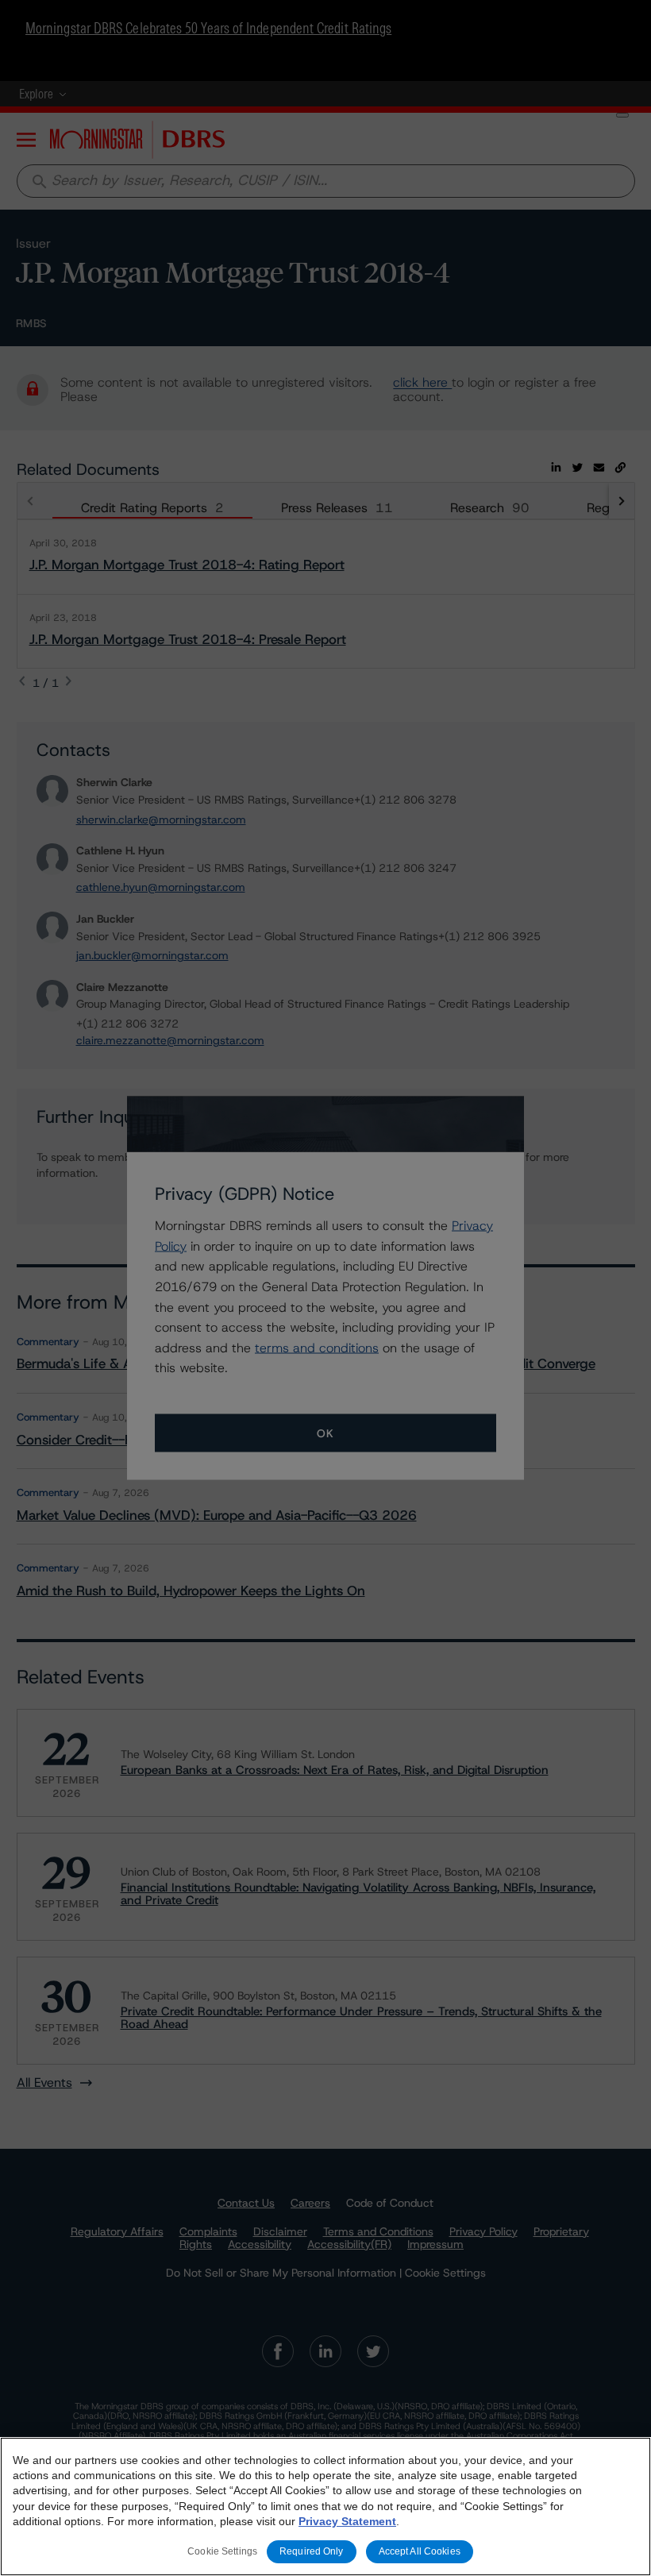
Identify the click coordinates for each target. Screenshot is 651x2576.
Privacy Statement (347, 2521)
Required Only (312, 2551)
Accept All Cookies (420, 2551)
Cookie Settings (222, 2551)
